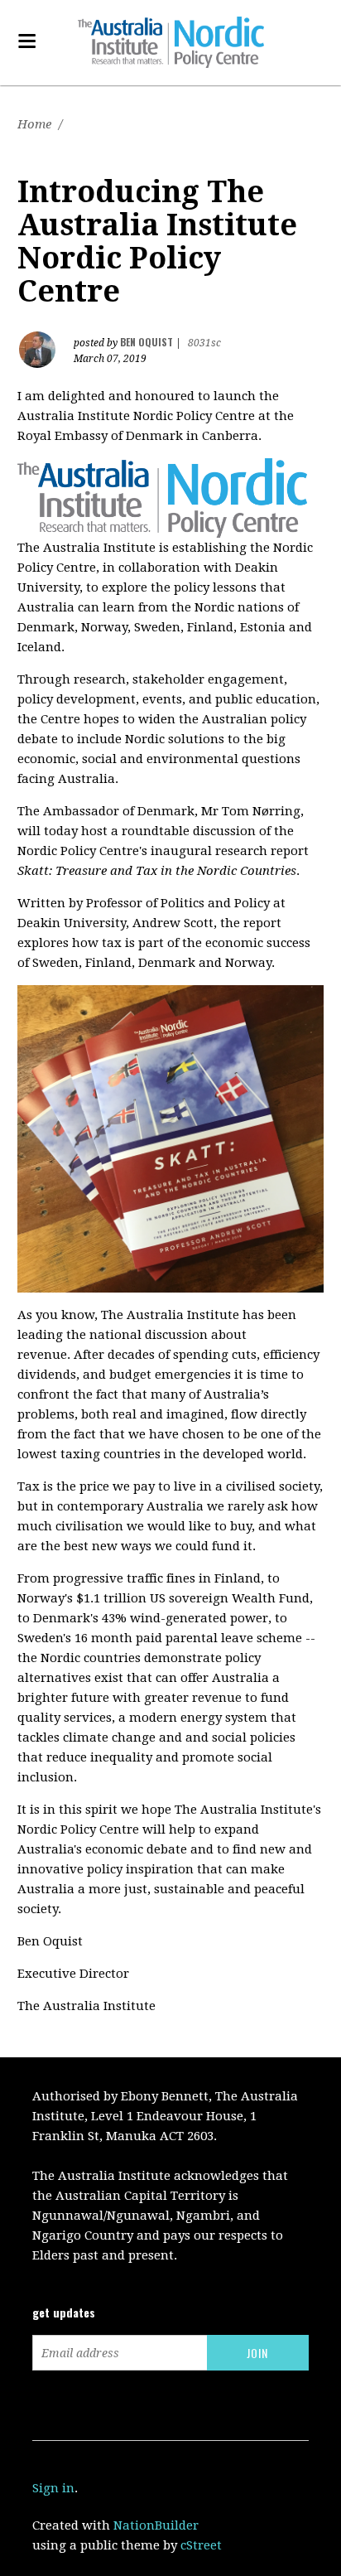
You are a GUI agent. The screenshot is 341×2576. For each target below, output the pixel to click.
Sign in (53, 2488)
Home (34, 124)
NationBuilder (156, 2525)
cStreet (201, 2545)
